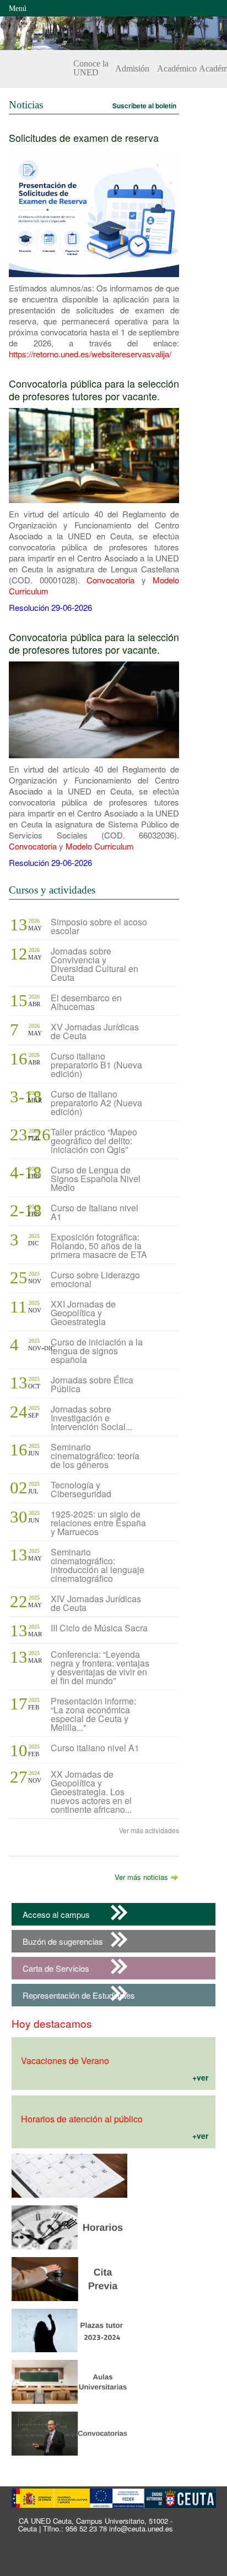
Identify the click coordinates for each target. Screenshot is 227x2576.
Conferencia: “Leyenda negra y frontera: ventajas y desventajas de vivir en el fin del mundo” (100, 1667)
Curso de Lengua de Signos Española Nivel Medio (96, 1179)
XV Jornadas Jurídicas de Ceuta (95, 1031)
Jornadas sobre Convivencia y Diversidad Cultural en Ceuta (94, 964)
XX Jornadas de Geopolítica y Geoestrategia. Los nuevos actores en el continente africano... (91, 1792)
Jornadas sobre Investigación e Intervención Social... (91, 1418)
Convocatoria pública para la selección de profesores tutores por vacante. (94, 390)
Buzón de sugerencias (63, 1941)
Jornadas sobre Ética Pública (92, 1384)
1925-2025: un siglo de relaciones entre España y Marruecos (98, 1523)
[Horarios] (69, 2251)
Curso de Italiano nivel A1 (94, 1212)
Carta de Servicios (56, 1968)
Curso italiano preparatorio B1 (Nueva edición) (96, 1065)
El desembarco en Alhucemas (86, 1002)
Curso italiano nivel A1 (95, 1748)
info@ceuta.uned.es (141, 2528)
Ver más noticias (141, 1877)
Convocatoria (110, 580)
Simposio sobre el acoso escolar (99, 926)
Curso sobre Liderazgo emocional (95, 1279)
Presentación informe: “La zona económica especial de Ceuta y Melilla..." (93, 1714)
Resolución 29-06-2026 (50, 607)
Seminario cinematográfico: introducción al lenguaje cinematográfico (98, 1565)
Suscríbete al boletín (144, 106)
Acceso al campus (56, 1914)
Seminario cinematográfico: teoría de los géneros (95, 1456)
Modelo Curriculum (100, 846)
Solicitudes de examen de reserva (84, 137)
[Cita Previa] (69, 2200)
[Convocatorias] (69, 2458)
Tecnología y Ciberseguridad (81, 1489)
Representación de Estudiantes (79, 1995)
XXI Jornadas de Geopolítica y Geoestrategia (83, 1313)
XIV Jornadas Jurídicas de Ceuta (96, 1603)
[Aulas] (69, 2406)
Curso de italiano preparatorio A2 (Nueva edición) (96, 1103)
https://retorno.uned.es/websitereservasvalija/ (90, 354)
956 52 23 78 (86, 2528)
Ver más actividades (149, 1830)
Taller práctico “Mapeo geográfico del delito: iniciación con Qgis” (94, 1141)
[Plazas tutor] (69, 2354)
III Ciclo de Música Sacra (99, 1628)
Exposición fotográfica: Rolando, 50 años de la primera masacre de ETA (99, 1246)
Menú (18, 9)
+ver (200, 2077)
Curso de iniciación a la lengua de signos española (97, 1351)
